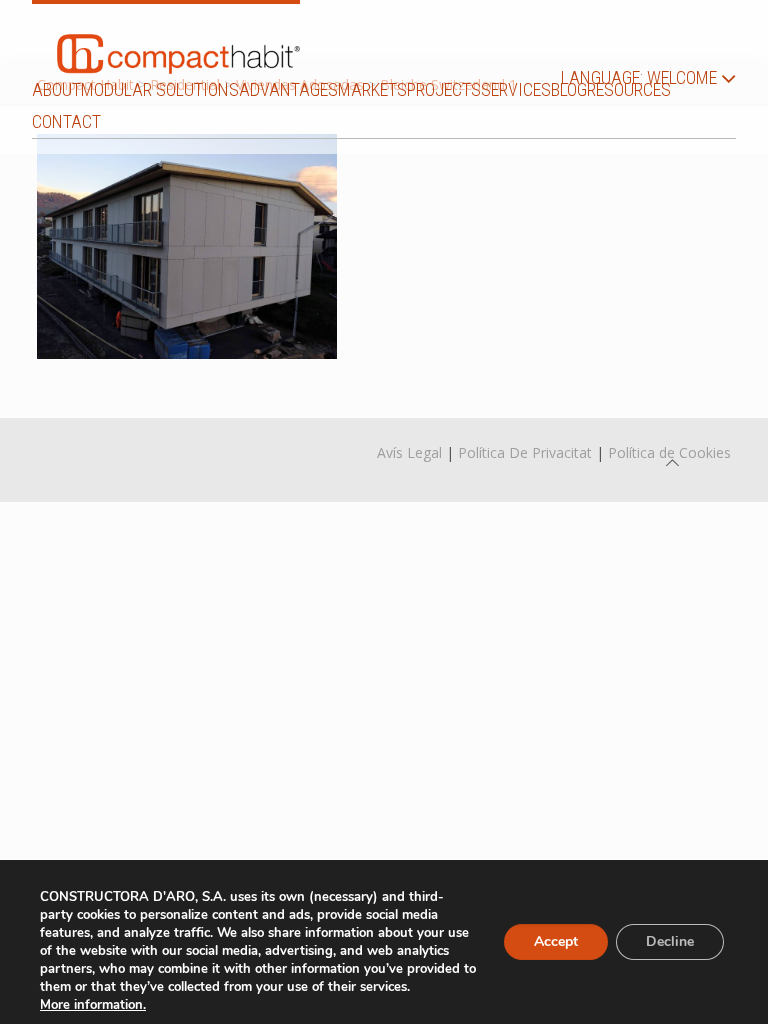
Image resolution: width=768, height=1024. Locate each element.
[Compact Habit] (178, 39)
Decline (670, 941)
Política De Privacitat (525, 452)
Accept (556, 941)
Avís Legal (409, 452)
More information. (93, 1005)
